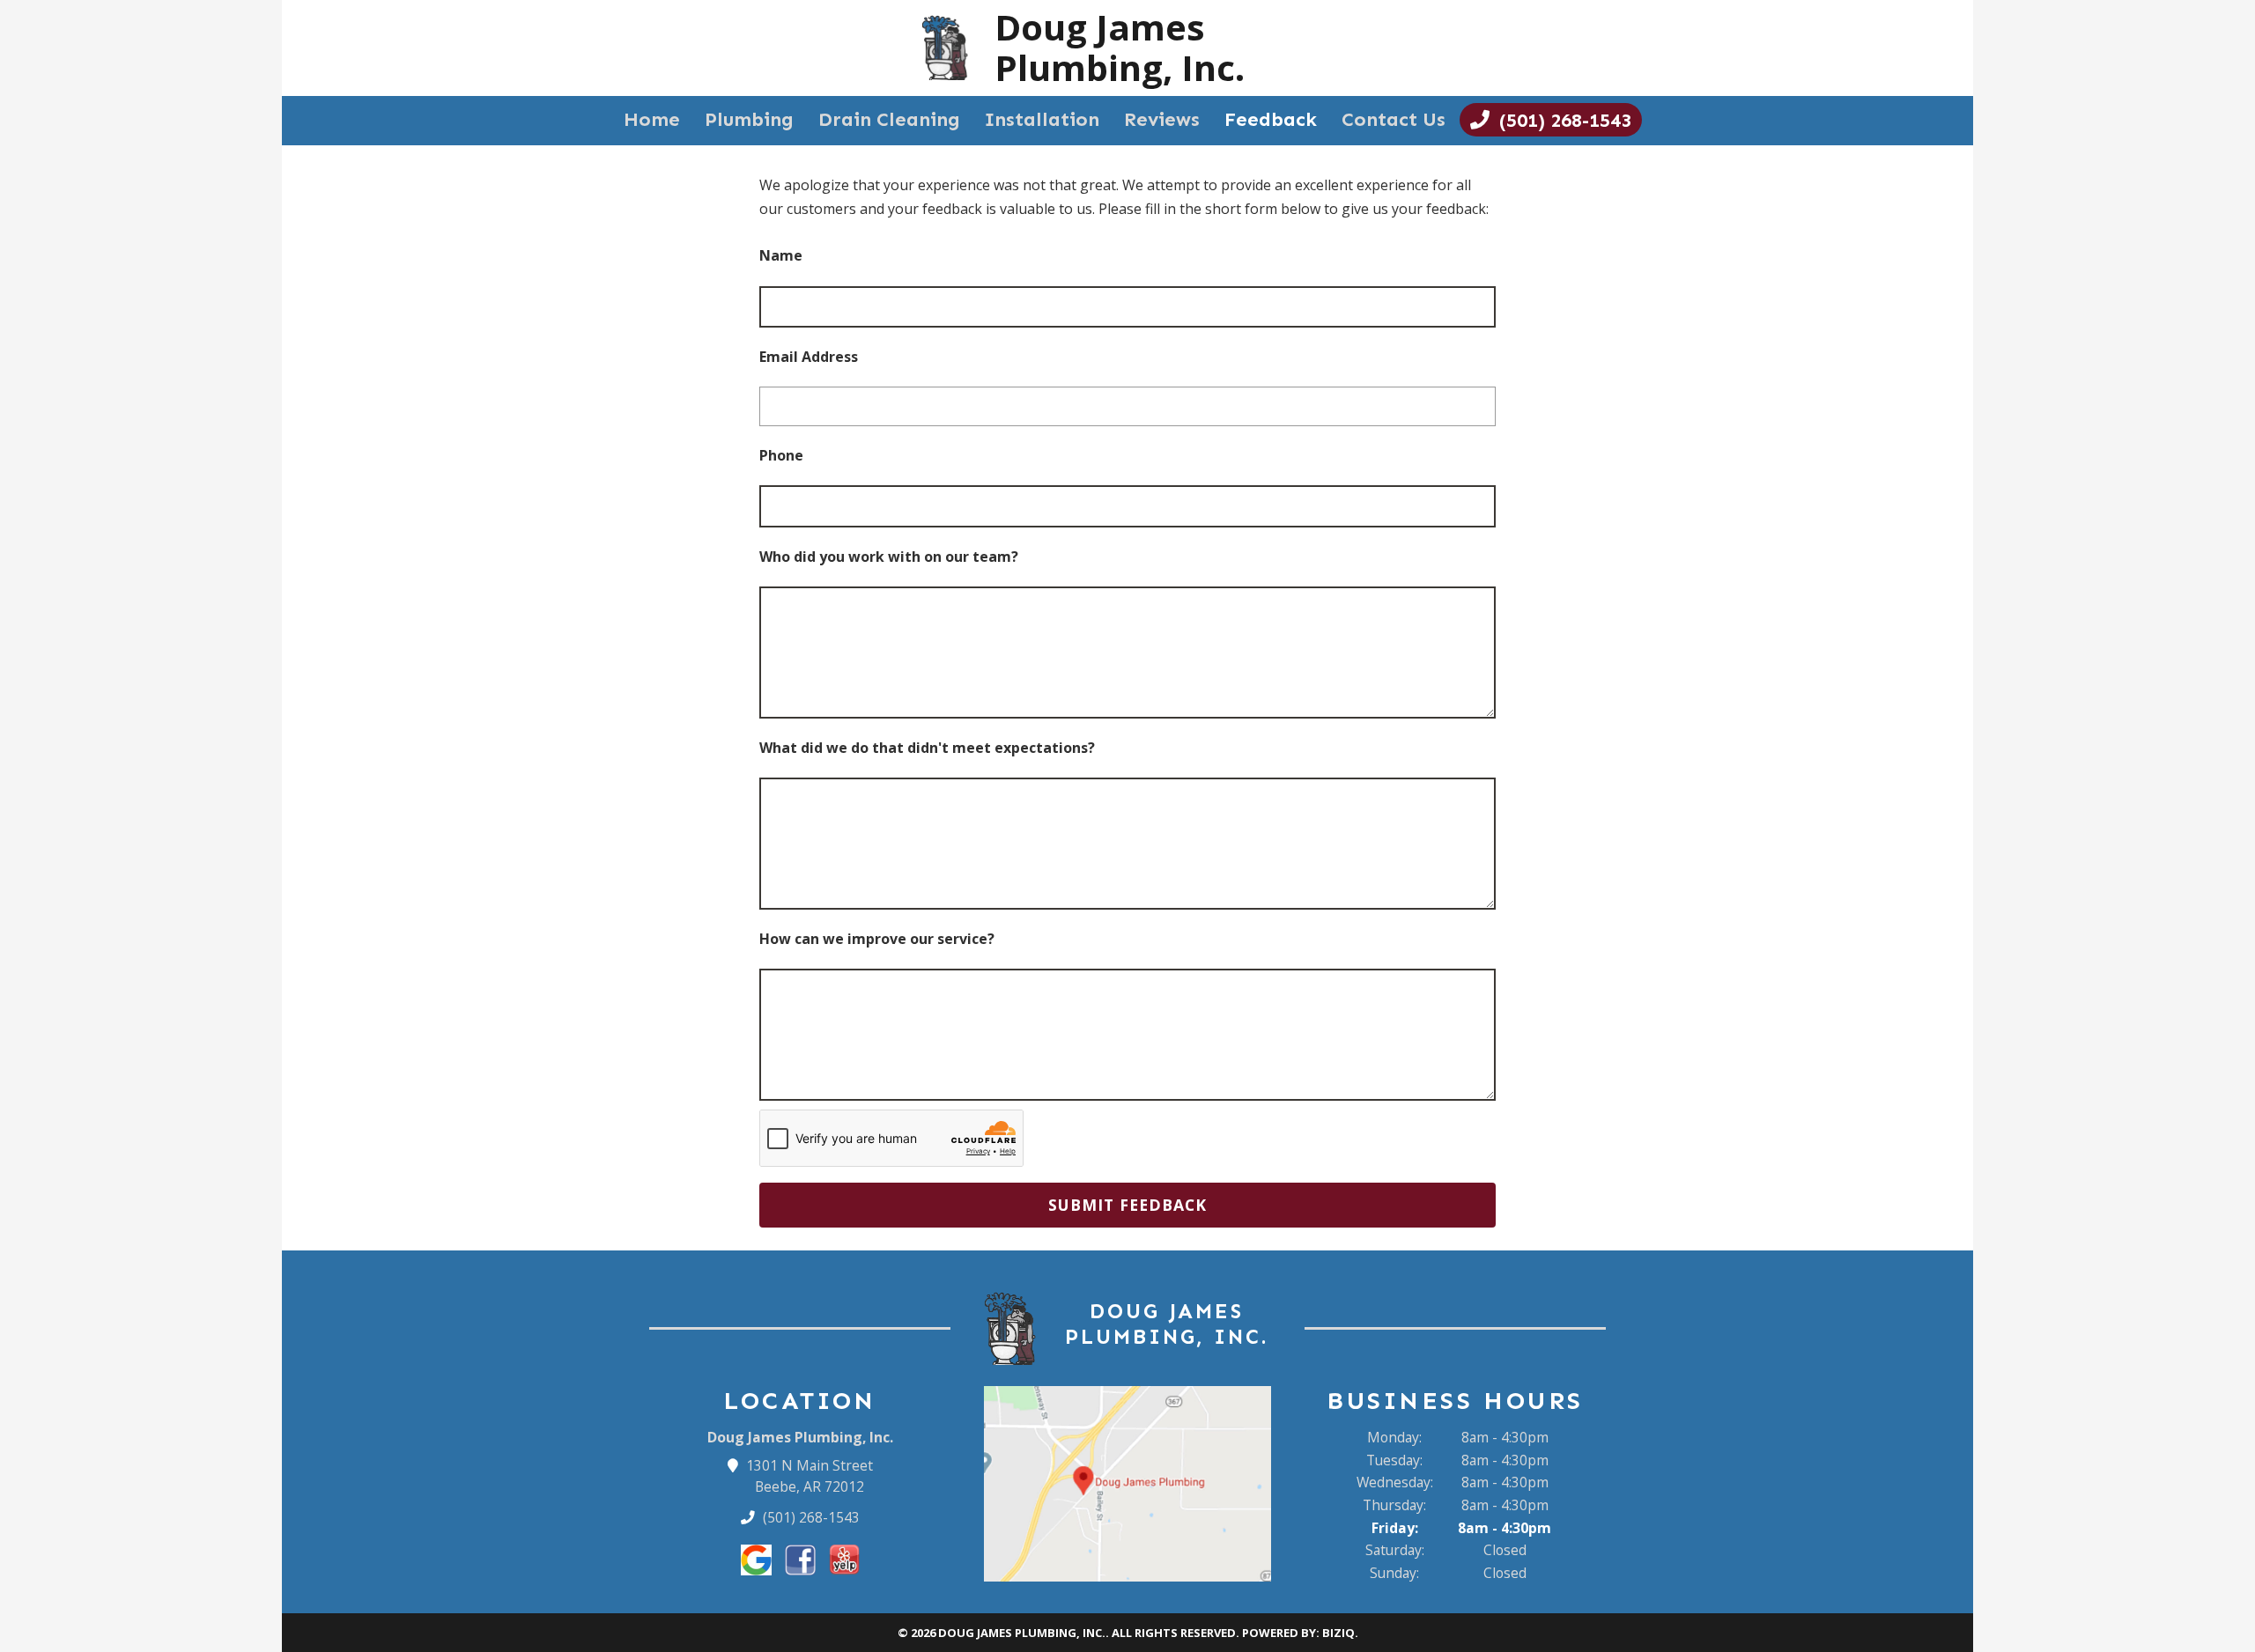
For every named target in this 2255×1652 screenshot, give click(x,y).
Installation (1042, 119)
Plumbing (749, 119)
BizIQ (1338, 1633)
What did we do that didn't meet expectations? (927, 748)
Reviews (1162, 119)
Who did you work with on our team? (889, 557)
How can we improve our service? (877, 939)
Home (652, 119)
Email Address (809, 357)
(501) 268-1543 (810, 1517)
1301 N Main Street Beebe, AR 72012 (810, 1476)
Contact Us (1394, 119)
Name (781, 255)
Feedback (1271, 119)
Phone (781, 455)
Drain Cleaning (889, 119)
